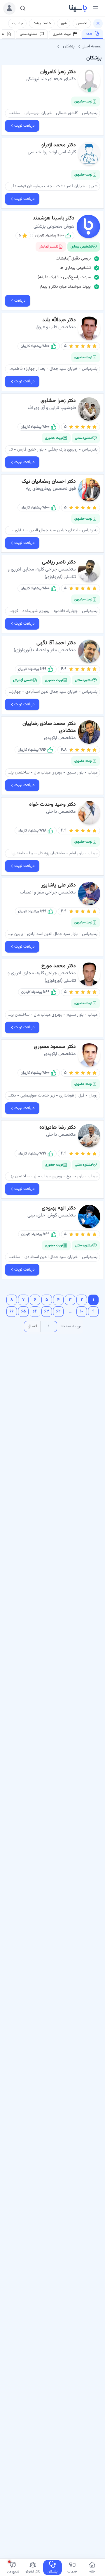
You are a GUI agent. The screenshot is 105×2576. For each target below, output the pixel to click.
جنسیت (17, 23)
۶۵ (23, 1312)
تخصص (82, 23)
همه (89, 34)
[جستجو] (23, 8)
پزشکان (69, 47)
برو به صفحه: (70, 1326)
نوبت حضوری (62, 34)
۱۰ (82, 1312)
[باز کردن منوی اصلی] (96, 8)
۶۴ (35, 1312)
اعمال (32, 1326)
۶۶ (12, 1312)
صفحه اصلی (92, 47)
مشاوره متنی (28, 34)
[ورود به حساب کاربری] (9, 8)
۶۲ (58, 1312)
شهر (64, 23)
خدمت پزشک (42, 23)
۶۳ (47, 1312)
